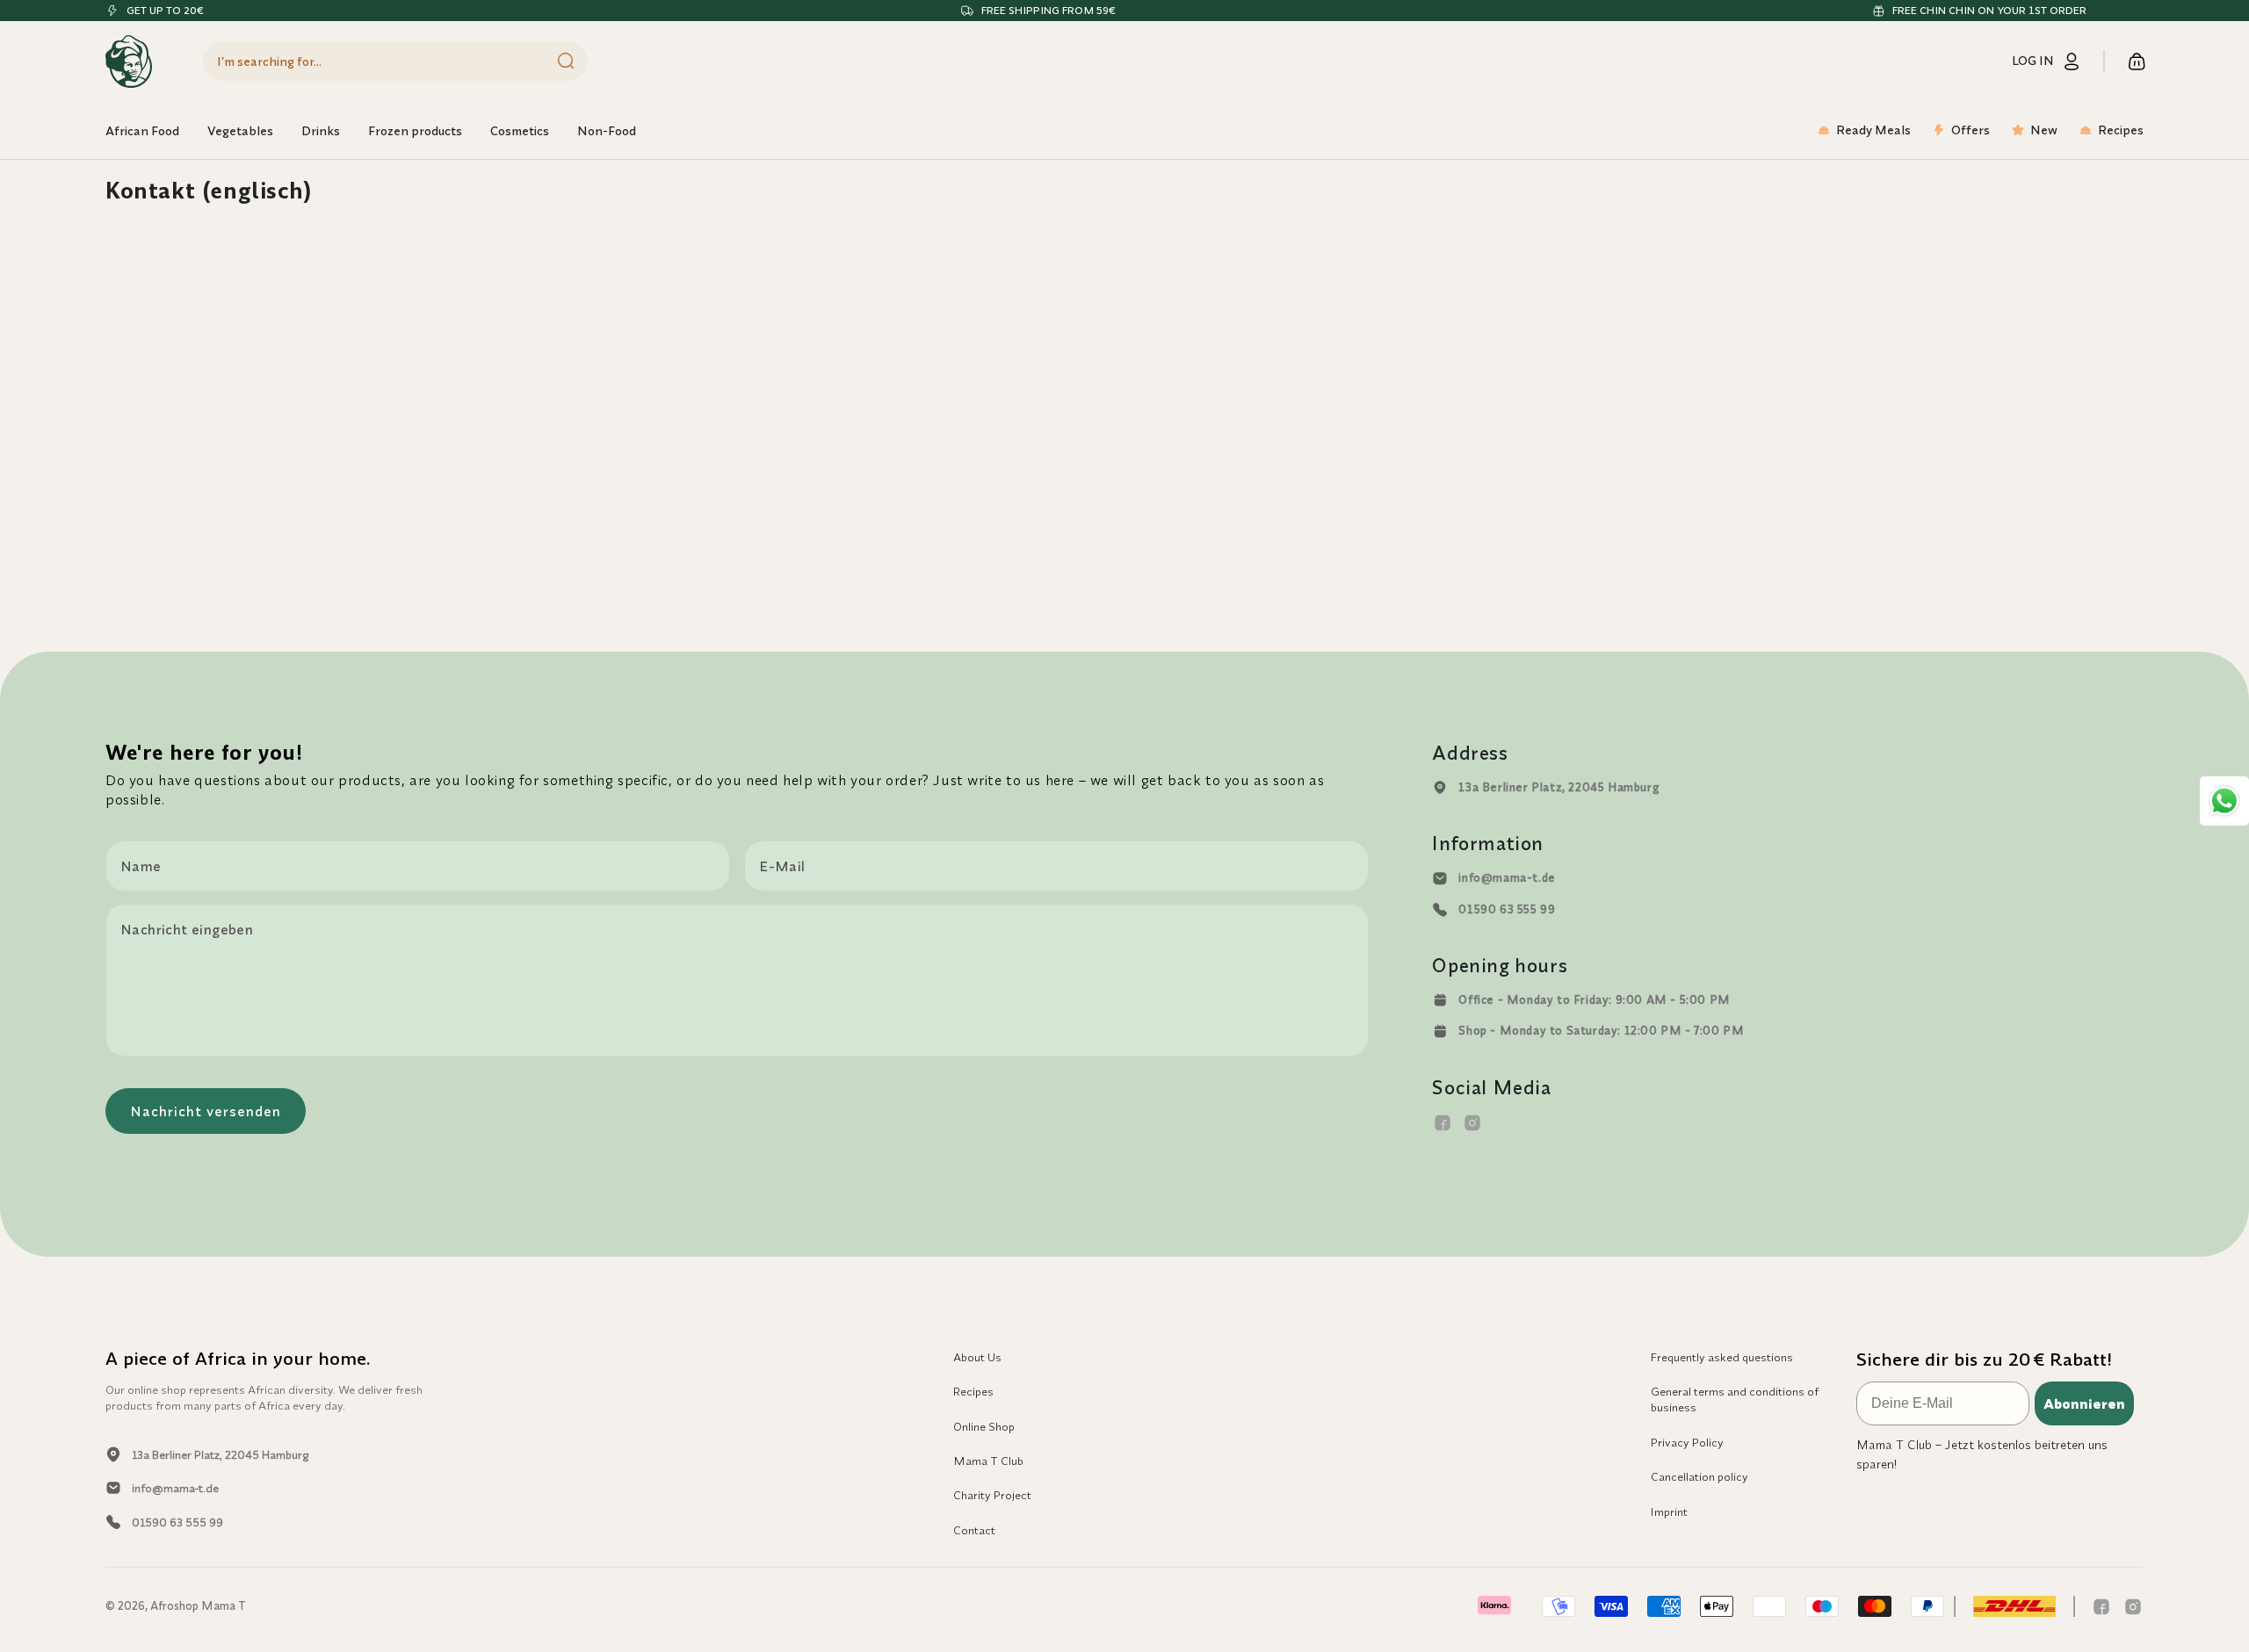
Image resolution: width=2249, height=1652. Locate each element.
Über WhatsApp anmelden (1296, 984)
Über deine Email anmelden (1296, 929)
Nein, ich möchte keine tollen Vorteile (1296, 1031)
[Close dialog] (1445, 609)
